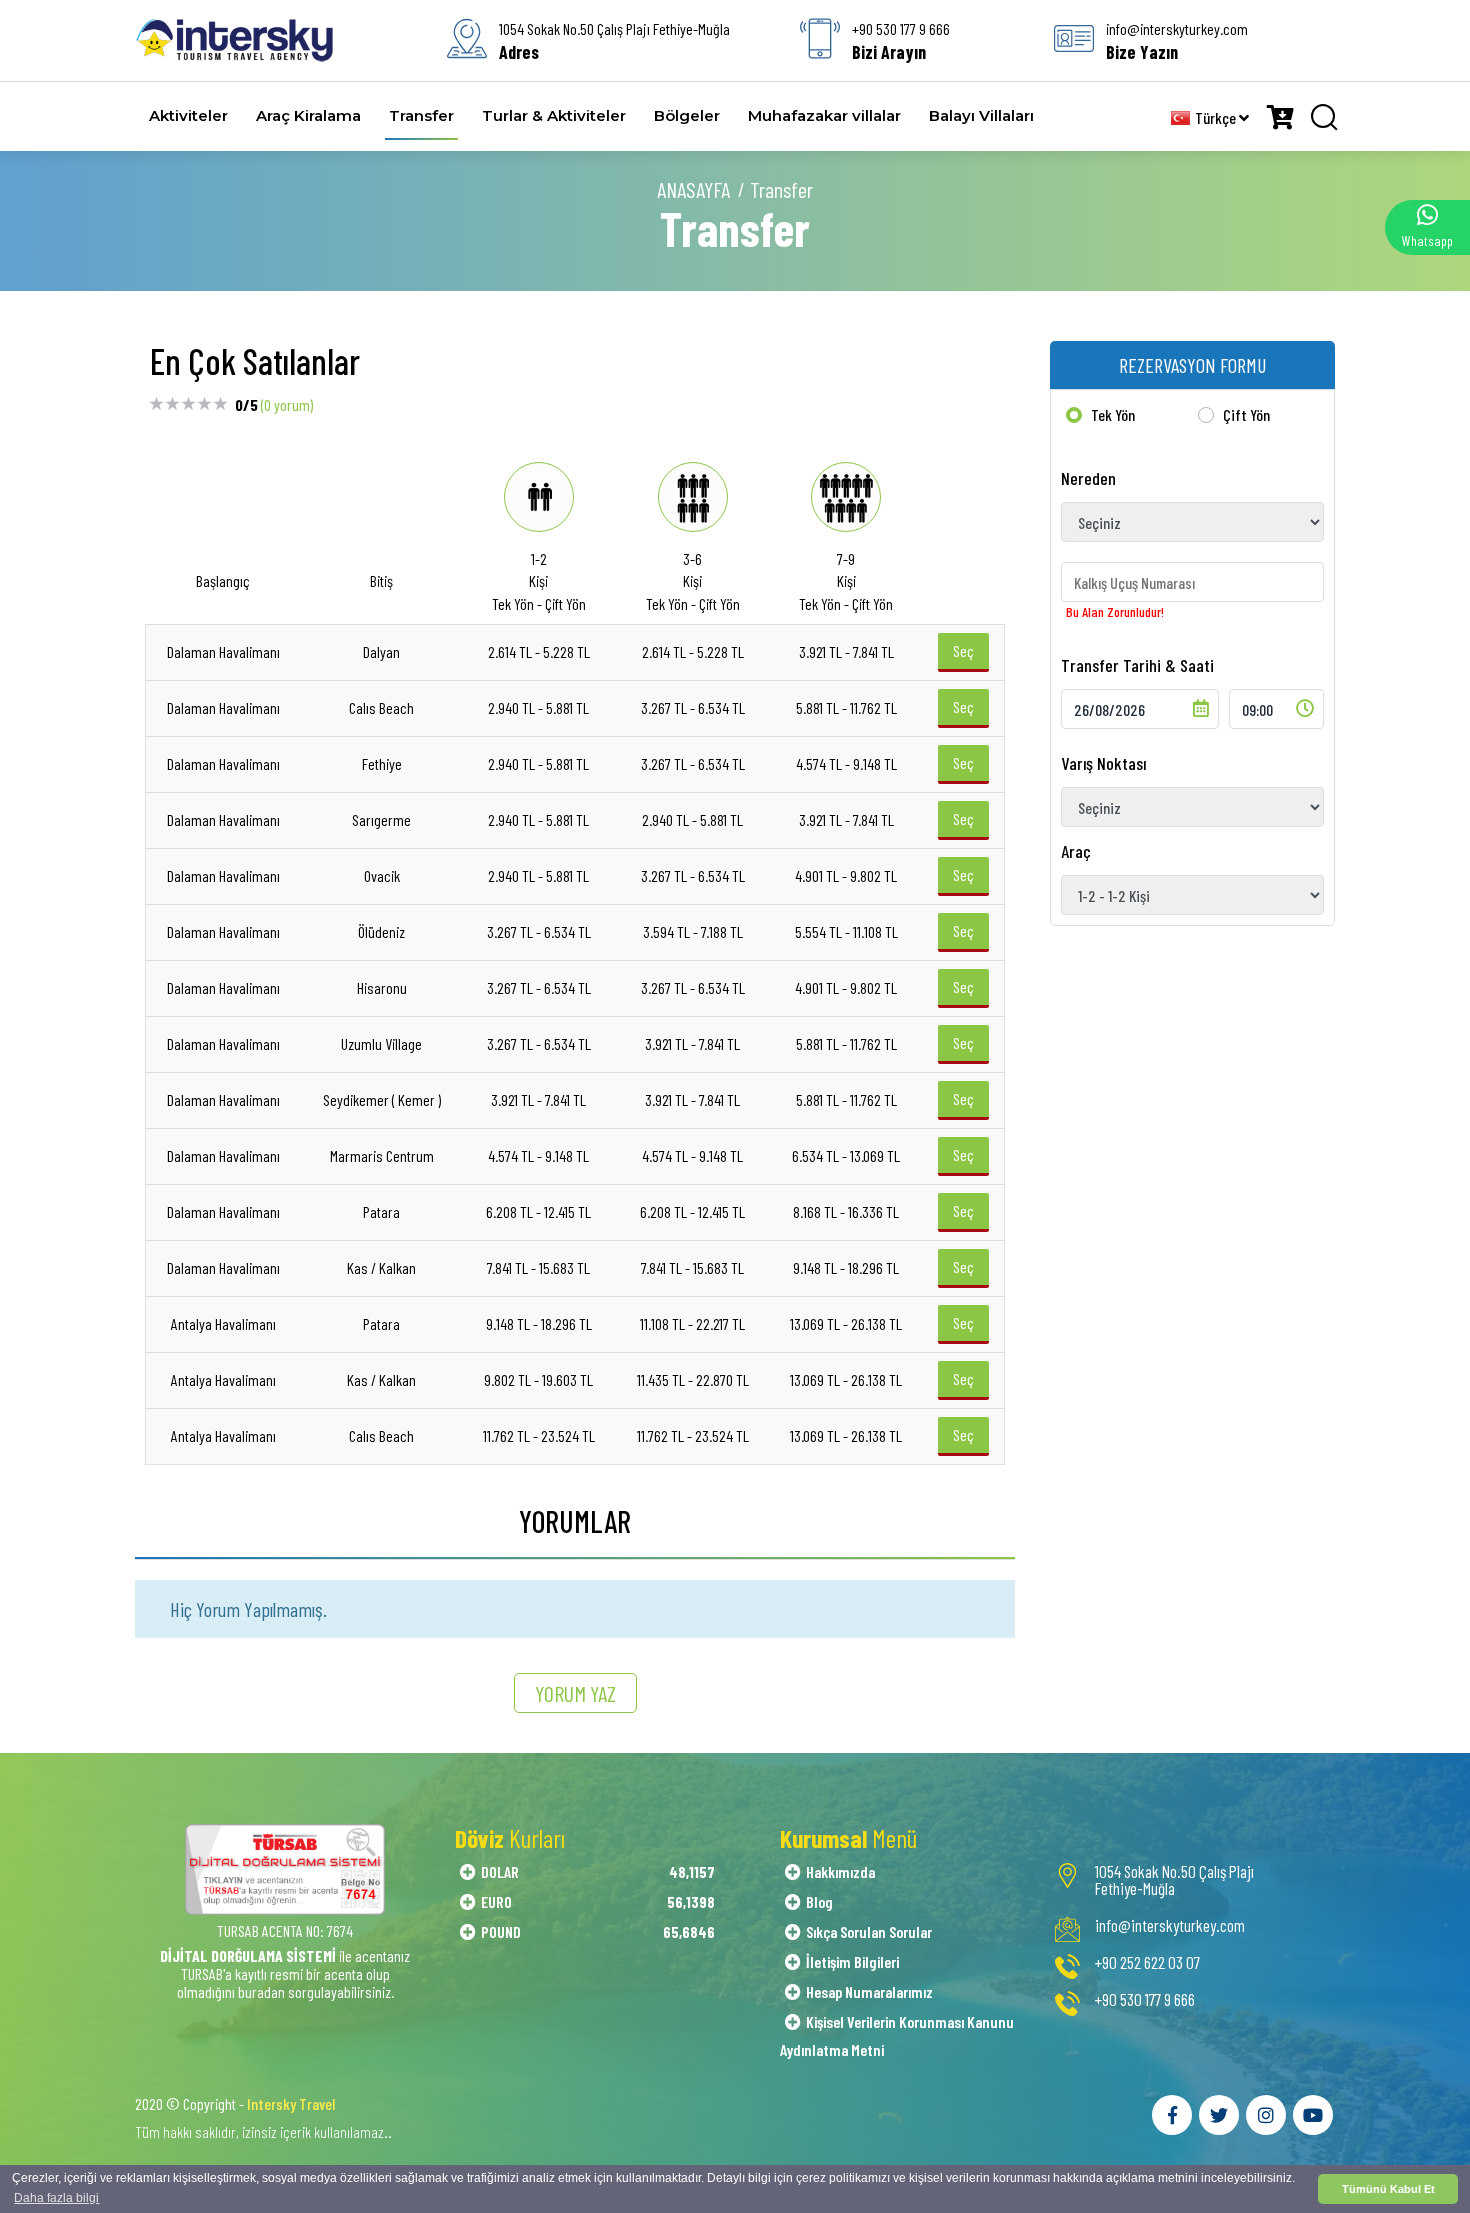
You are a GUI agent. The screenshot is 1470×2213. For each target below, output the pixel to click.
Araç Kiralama (308, 115)
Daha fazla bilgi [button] (56, 2198)
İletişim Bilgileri (852, 1961)
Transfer (421, 115)
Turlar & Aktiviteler (554, 115)
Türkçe (1217, 117)
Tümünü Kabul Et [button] (1388, 2189)
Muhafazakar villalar (824, 115)
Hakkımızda (840, 1871)
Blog (819, 1901)
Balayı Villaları (981, 115)
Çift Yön (1246, 414)
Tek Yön (1113, 414)
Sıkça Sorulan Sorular (869, 1931)
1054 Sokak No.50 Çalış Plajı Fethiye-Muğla (1174, 1880)
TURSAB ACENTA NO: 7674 (285, 1930)
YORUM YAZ (575, 1693)
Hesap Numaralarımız (869, 1991)
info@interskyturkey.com (1170, 1925)
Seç (963, 650)
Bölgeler (687, 115)
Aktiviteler (188, 115)
